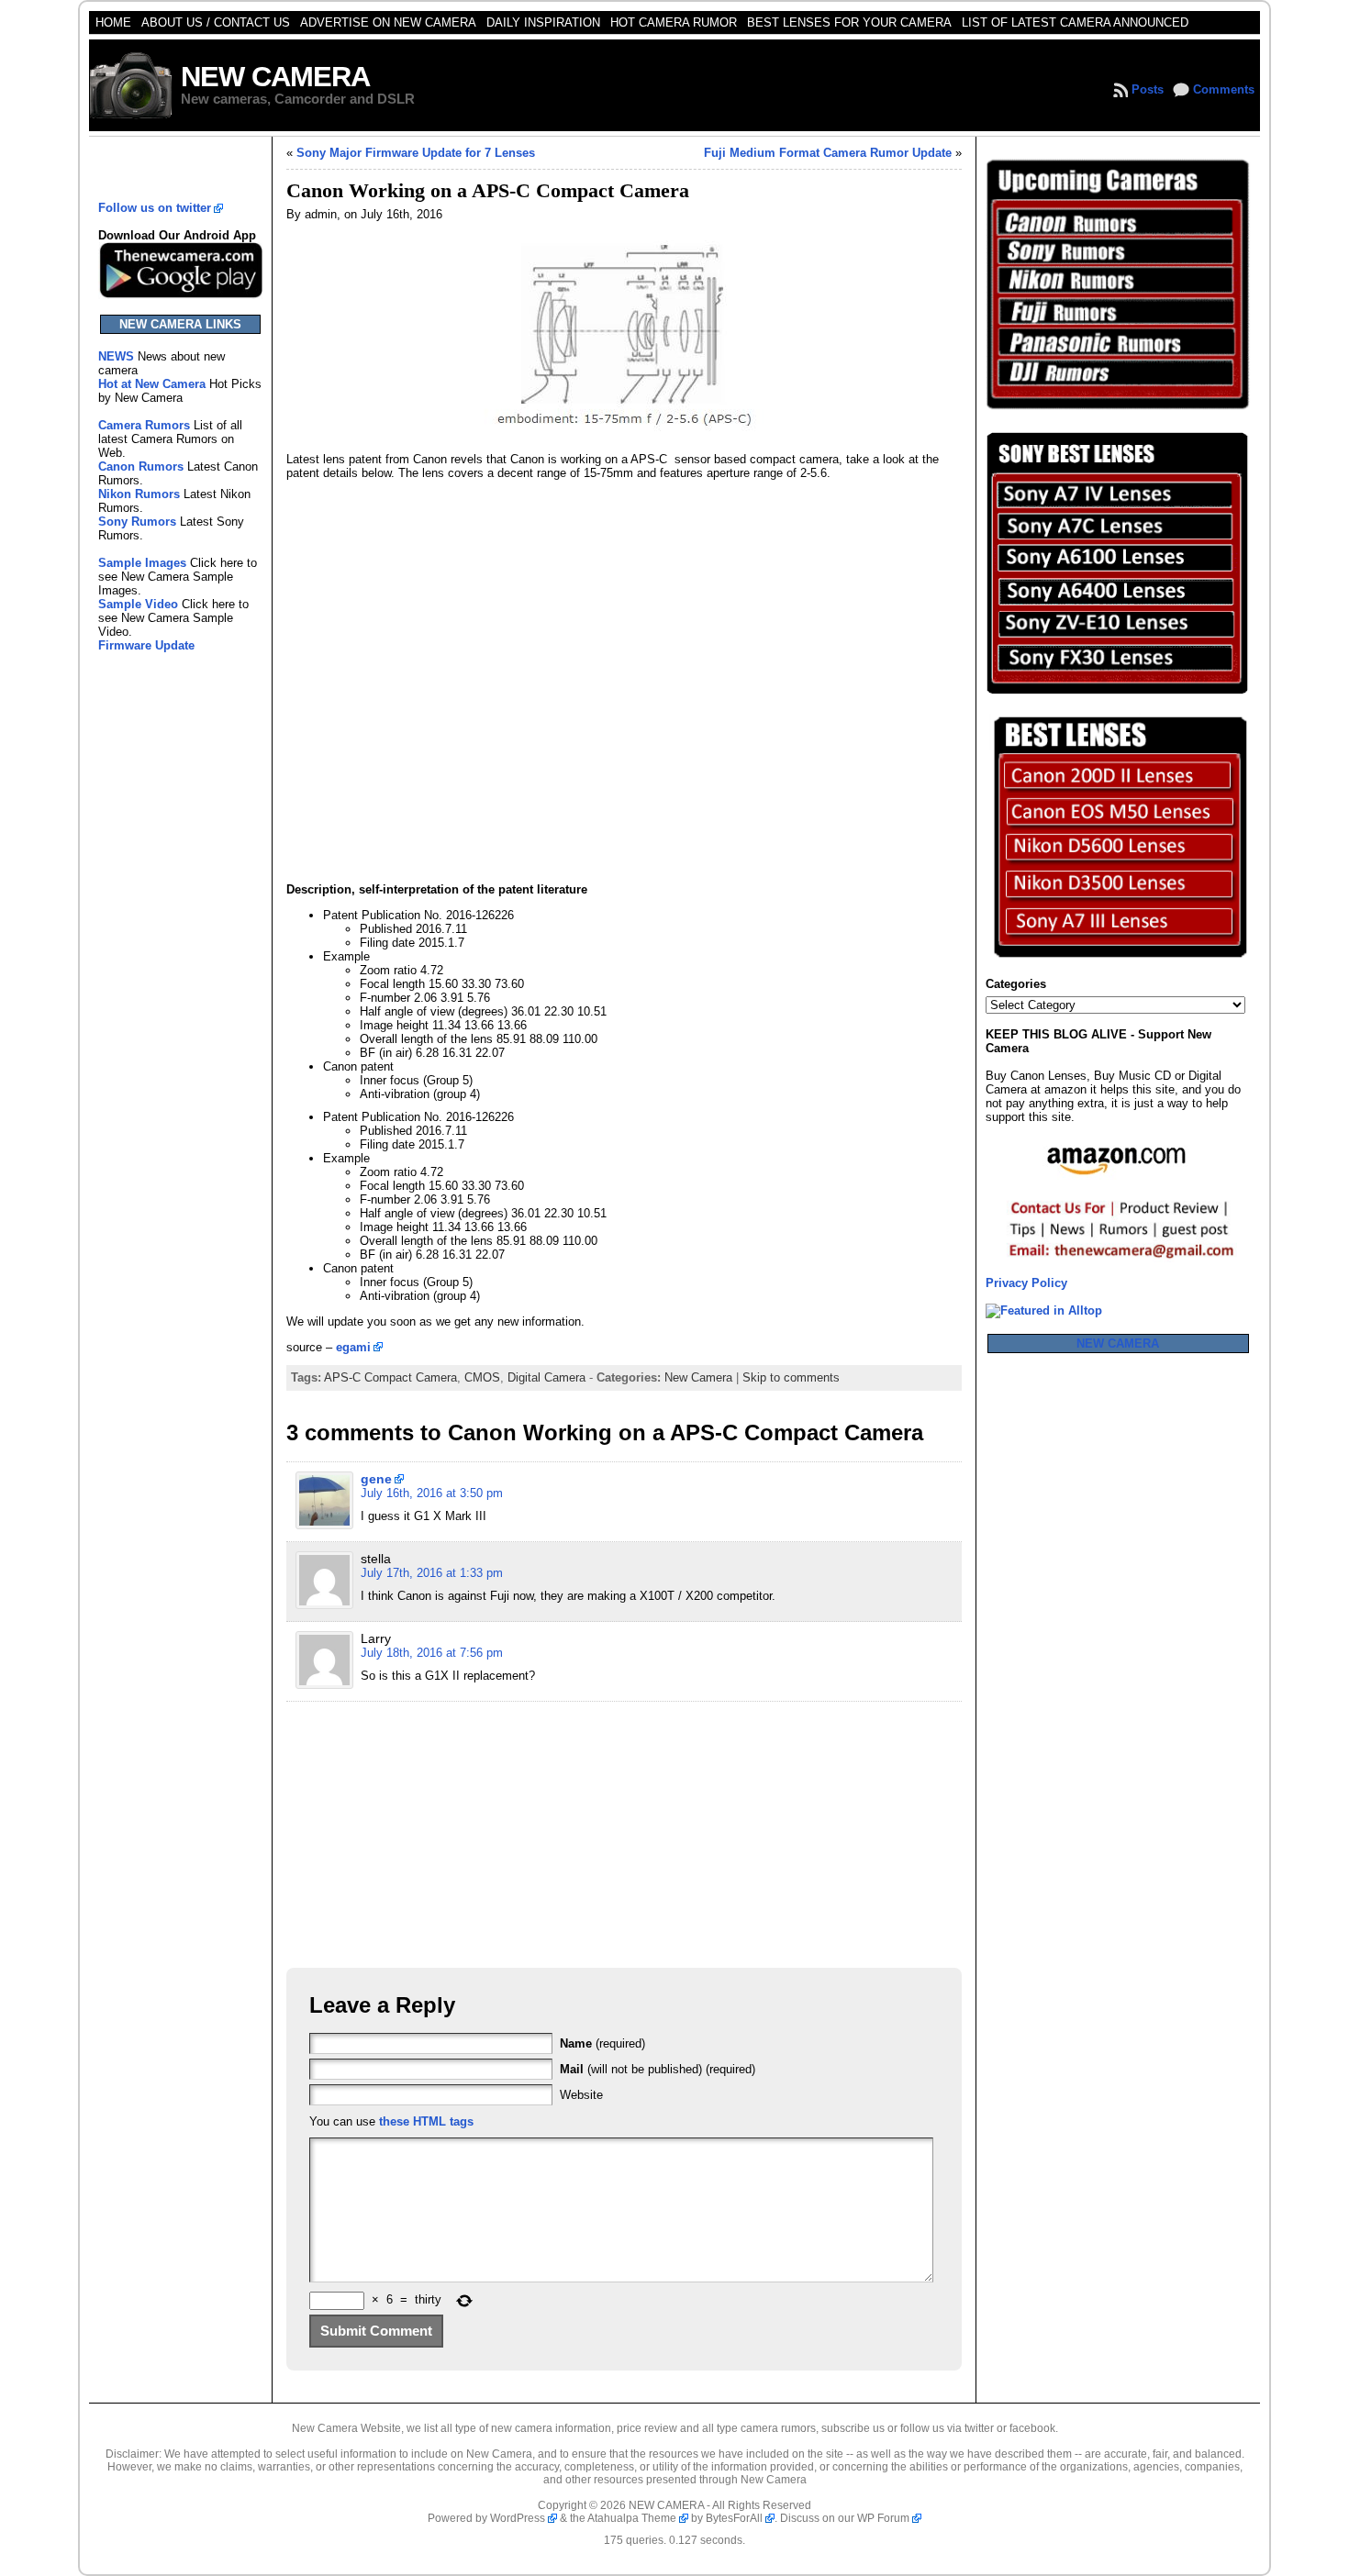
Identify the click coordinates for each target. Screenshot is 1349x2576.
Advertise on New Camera (388, 22)
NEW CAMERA (275, 77)
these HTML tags (426, 2121)
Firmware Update (146, 645)
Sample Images (142, 563)
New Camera (698, 1377)
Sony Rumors (137, 522)
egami (353, 1347)
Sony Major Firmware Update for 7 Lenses (416, 153)
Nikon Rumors (139, 494)
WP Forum (883, 2518)
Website (581, 2095)
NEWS (118, 356)
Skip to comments (791, 1377)
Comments (1224, 89)
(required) (602, 2043)
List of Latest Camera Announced (1075, 22)
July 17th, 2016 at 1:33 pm (432, 1573)
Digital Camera (546, 1377)
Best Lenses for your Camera (849, 22)
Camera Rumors (144, 425)
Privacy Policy (1026, 1283)
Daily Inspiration (543, 22)
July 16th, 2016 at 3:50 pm (432, 1493)
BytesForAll (734, 2518)
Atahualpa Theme (632, 2518)
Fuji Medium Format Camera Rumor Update (828, 153)
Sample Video (138, 604)
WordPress (518, 2518)
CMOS (482, 1377)
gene (376, 1479)
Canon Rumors (141, 466)
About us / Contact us (216, 22)
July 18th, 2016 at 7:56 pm (432, 1653)
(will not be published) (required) (658, 2069)
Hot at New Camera (152, 384)
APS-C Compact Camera (390, 1377)
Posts (1148, 89)
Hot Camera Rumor (674, 22)
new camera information (551, 2428)
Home (113, 22)
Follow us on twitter (155, 208)
